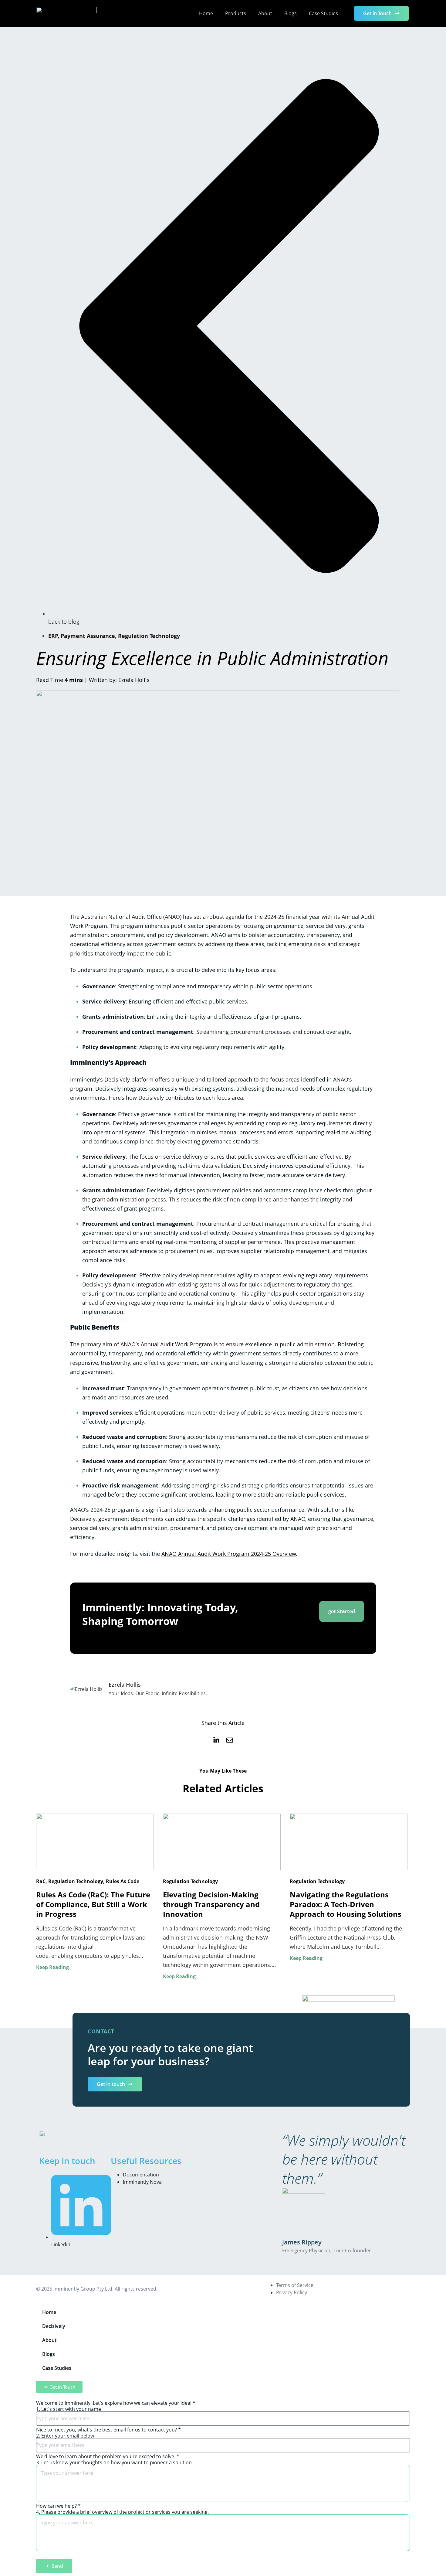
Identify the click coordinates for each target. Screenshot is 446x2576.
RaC (41, 1881)
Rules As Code (123, 1881)
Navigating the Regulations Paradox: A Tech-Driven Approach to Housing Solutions (346, 1904)
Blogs (291, 13)
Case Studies (323, 13)
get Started (342, 1611)
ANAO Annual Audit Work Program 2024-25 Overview (229, 1554)
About (265, 13)
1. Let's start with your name (69, 2409)
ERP (53, 636)
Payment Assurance (88, 636)
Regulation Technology (149, 636)
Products (236, 13)
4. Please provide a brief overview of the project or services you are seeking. (122, 2512)
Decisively (54, 2326)
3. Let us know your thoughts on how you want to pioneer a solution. (115, 2462)
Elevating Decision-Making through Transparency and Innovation (211, 1904)
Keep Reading (52, 1967)
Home (206, 13)
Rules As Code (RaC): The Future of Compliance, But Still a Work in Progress (93, 1904)
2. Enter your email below (65, 2436)
